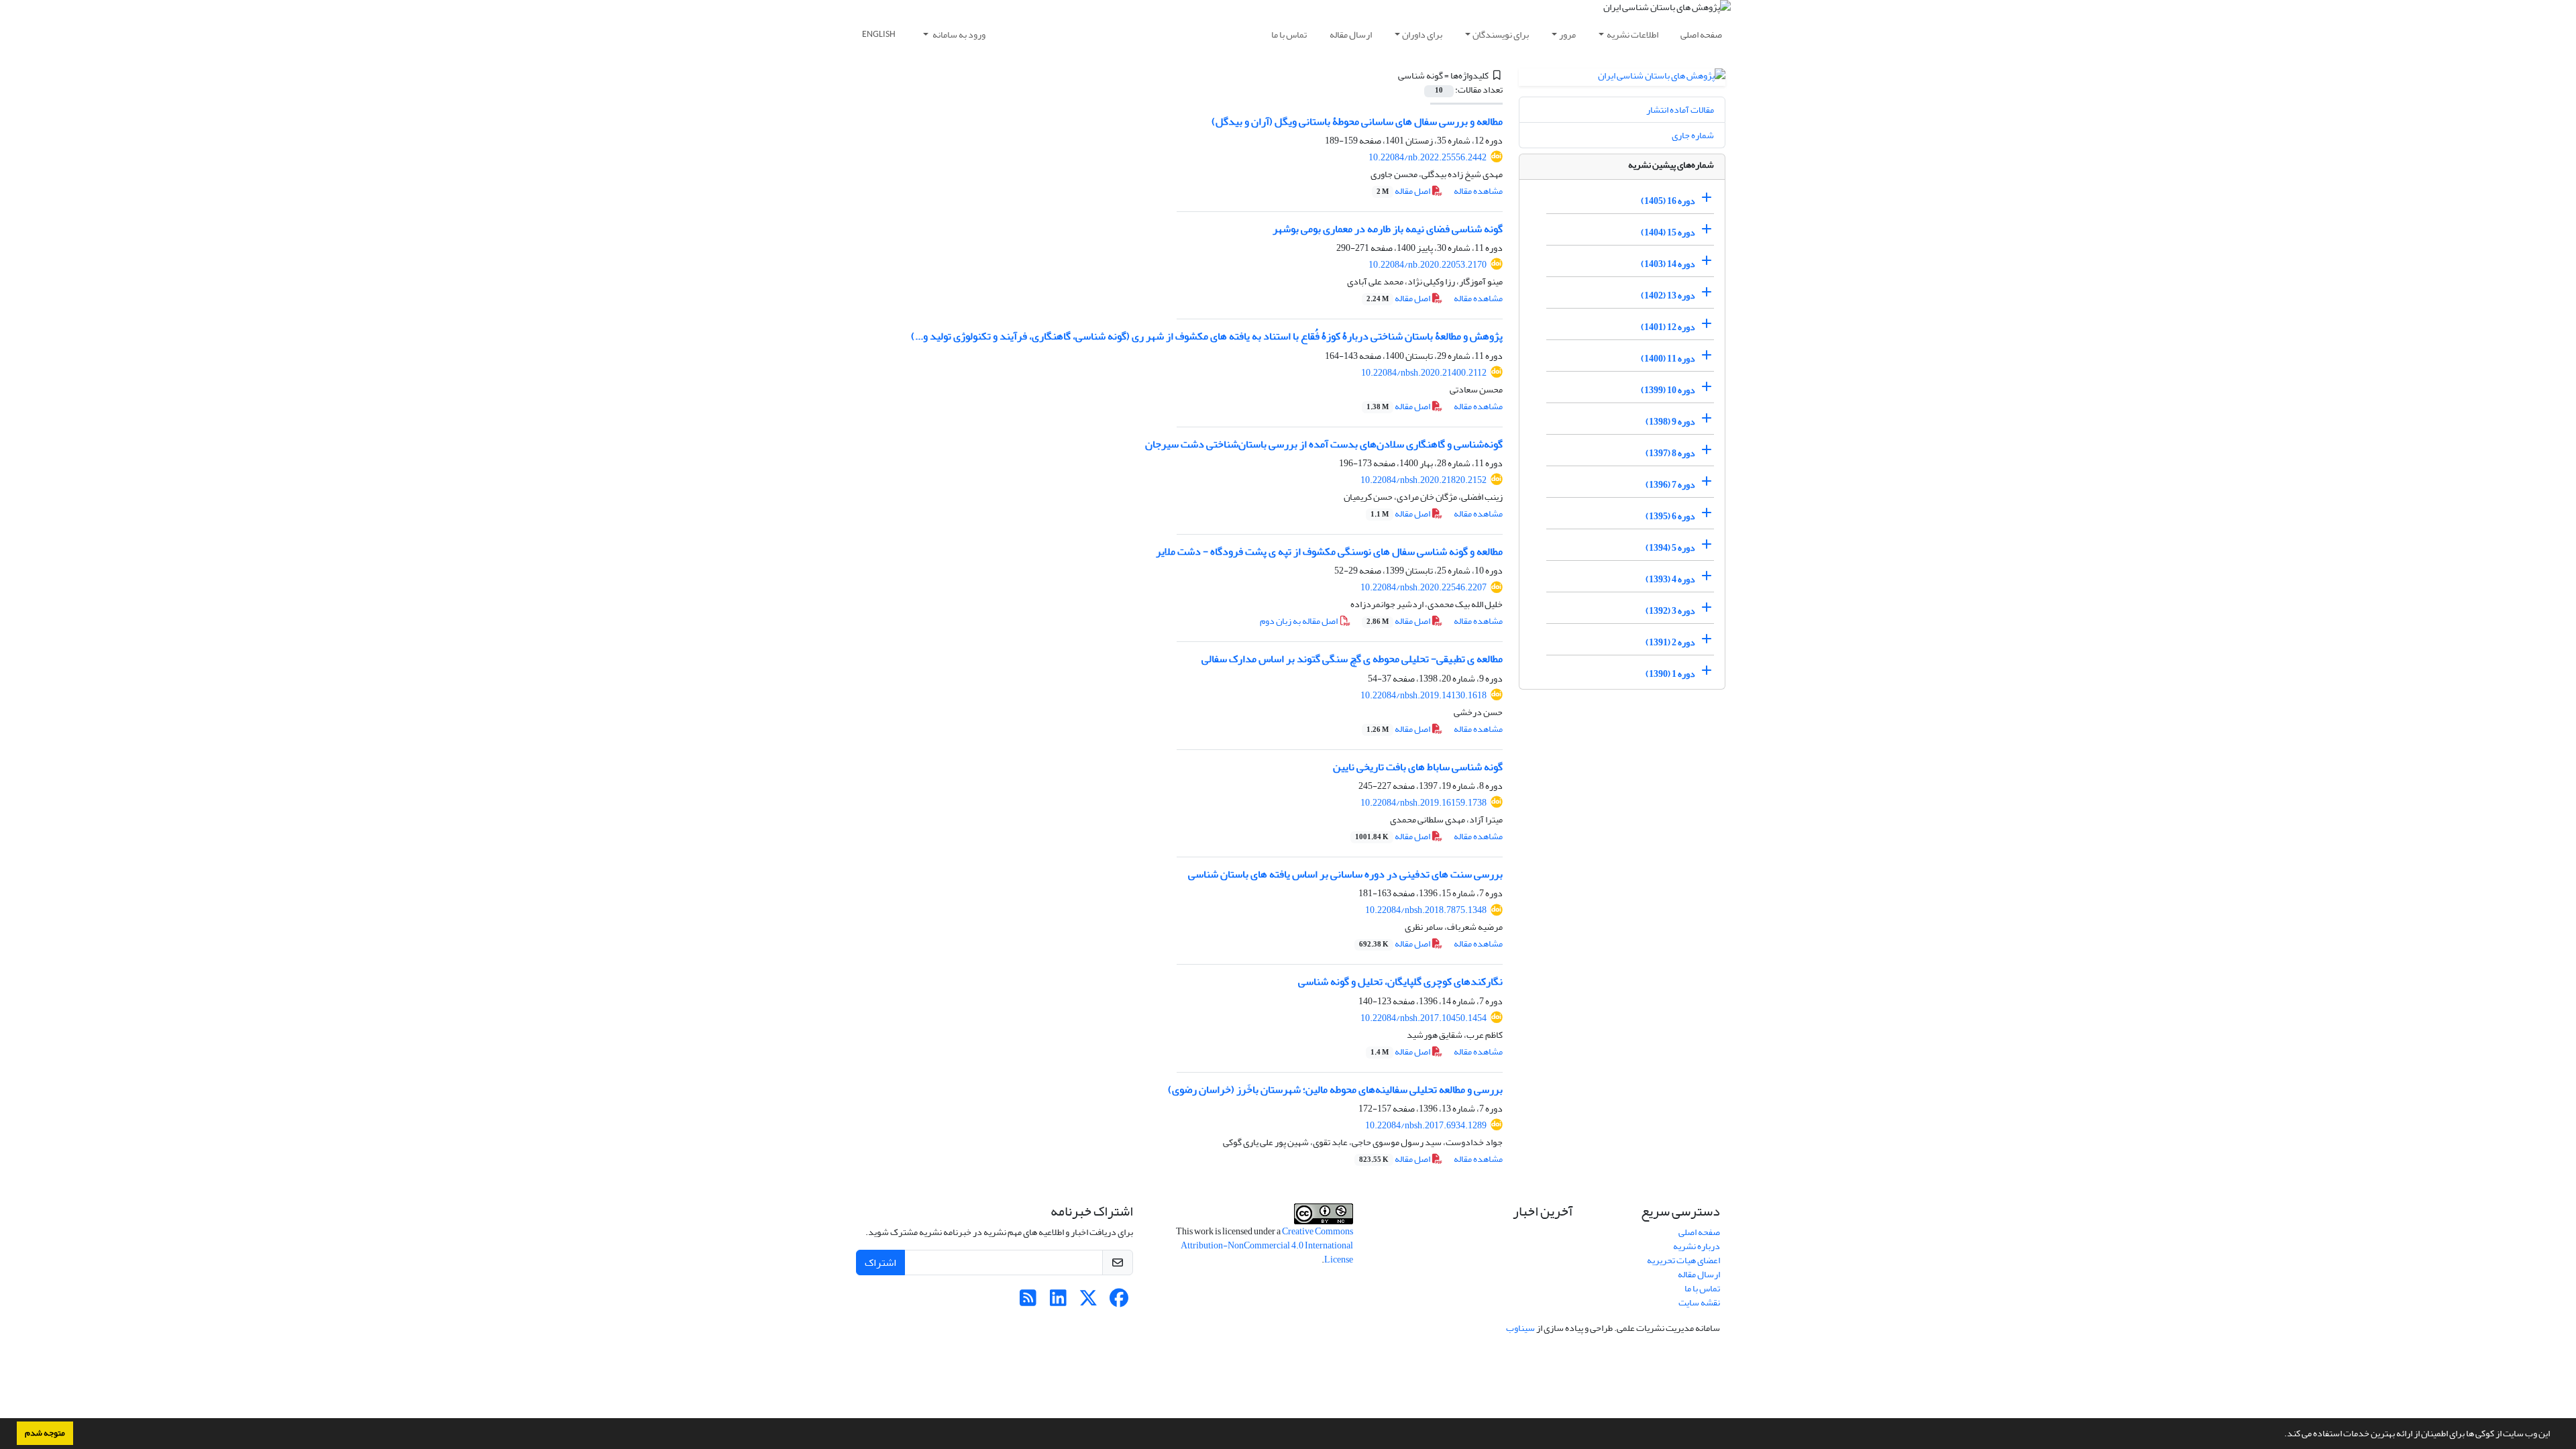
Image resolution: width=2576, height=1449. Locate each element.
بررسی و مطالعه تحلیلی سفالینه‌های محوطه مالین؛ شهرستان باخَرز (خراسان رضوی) (1335, 1089)
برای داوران (1422, 35)
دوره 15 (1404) (1668, 232)
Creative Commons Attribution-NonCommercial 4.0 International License (1267, 1245)
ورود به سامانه (958, 35)
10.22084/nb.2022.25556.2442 (1428, 157)
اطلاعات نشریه (1632, 35)
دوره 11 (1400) (1668, 359)
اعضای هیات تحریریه (1683, 1260)
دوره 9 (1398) (1670, 422)
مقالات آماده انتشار (1680, 110)
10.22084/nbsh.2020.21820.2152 (1424, 480)
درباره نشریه (1697, 1246)
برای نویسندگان (1501, 35)
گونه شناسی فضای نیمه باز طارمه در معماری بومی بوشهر (1388, 229)
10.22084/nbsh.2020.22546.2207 (1424, 587)
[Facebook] (1119, 1302)
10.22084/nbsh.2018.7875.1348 (1426, 910)
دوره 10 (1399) (1668, 390)
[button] (2281, 1435)
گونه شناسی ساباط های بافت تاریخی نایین (1418, 767)
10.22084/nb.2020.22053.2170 (1428, 265)
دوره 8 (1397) (1670, 453)
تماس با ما (1289, 35)
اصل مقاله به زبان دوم (1299, 621)
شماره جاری (1693, 135)
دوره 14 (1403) (1668, 264)
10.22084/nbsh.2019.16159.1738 (1424, 803)
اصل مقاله (1404, 191)
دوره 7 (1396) (1670, 485)
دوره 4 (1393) (1670, 579)
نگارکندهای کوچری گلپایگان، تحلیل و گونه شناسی (1400, 981)
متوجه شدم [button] (45, 1433)
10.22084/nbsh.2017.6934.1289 (1426, 1125)
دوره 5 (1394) (1670, 548)
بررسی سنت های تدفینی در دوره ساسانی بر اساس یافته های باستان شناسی (1345, 874)
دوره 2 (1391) (1670, 642)
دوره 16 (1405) (1668, 201)
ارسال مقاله (1351, 35)
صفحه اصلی (1701, 35)
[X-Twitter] (1088, 1302)
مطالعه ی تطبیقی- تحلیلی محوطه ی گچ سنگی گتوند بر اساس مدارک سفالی (1352, 659)
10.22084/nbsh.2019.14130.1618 (1424, 695)
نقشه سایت (1699, 1302)
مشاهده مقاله (1478, 191)
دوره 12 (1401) (1668, 327)
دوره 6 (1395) (1670, 516)
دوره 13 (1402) (1668, 296)
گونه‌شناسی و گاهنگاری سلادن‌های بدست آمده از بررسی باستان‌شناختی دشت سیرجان (1324, 444)
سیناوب (1520, 1328)
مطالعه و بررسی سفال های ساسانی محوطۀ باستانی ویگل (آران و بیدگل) (1357, 121)
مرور (1567, 35)
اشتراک (880, 1263)
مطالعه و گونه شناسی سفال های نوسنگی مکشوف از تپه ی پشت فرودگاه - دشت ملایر (1329, 551)
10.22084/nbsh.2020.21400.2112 (1424, 373)
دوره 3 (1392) (1670, 611)
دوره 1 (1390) (1670, 674)
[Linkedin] (1058, 1302)
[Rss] (1028, 1302)
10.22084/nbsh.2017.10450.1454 (1424, 1018)
